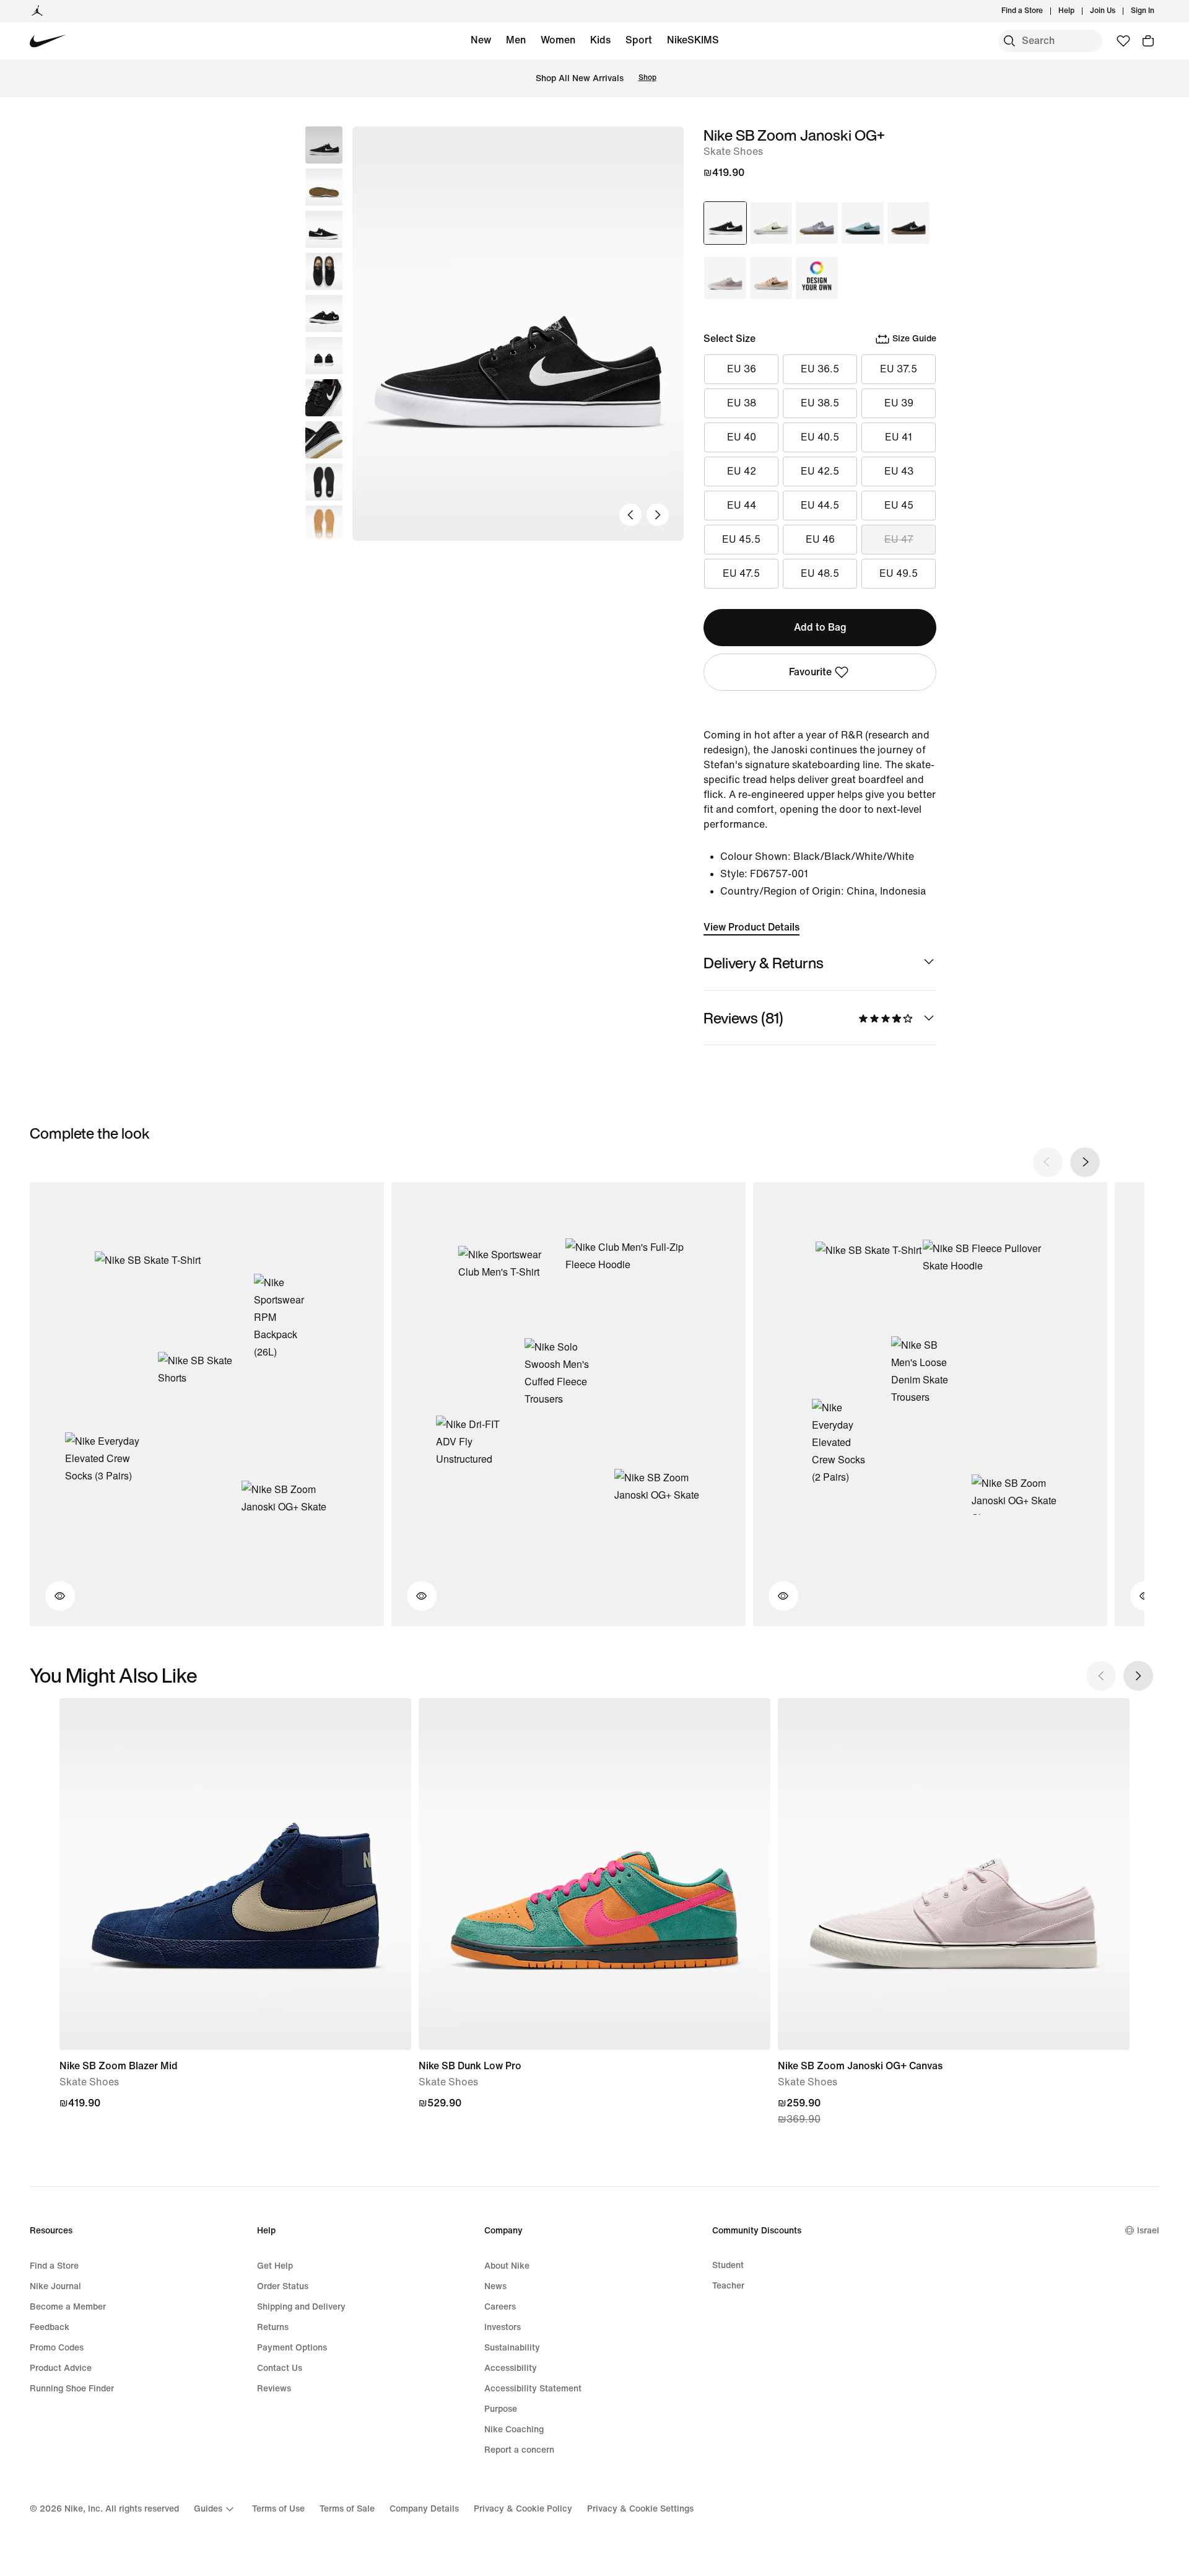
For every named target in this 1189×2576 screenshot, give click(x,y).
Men (516, 40)
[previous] (1048, 1162)
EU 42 (742, 471)
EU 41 (899, 437)
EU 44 (742, 505)
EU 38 (742, 403)
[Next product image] (658, 515)
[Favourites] (1123, 41)
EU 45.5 (741, 539)
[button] (324, 187)
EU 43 (899, 471)
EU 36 (742, 369)
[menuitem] (1078, 11)
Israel (1148, 2231)
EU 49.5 (899, 573)
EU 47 (899, 539)
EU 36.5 (820, 369)
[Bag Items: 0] (1148, 41)
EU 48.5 (820, 573)
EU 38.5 (820, 403)
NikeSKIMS (693, 40)
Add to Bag (820, 627)
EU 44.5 (820, 505)
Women (558, 40)
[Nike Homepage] (48, 41)
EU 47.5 (741, 573)
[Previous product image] (630, 515)
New (481, 40)
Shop (647, 78)
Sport (639, 40)
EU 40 (742, 437)
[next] (1085, 1162)
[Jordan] (37, 11)
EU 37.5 (899, 369)
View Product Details (751, 927)
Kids (600, 40)
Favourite (810, 672)
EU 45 (899, 505)
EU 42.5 (820, 471)
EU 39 (899, 403)
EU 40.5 (820, 437)
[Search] (1009, 41)
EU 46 (820, 539)
